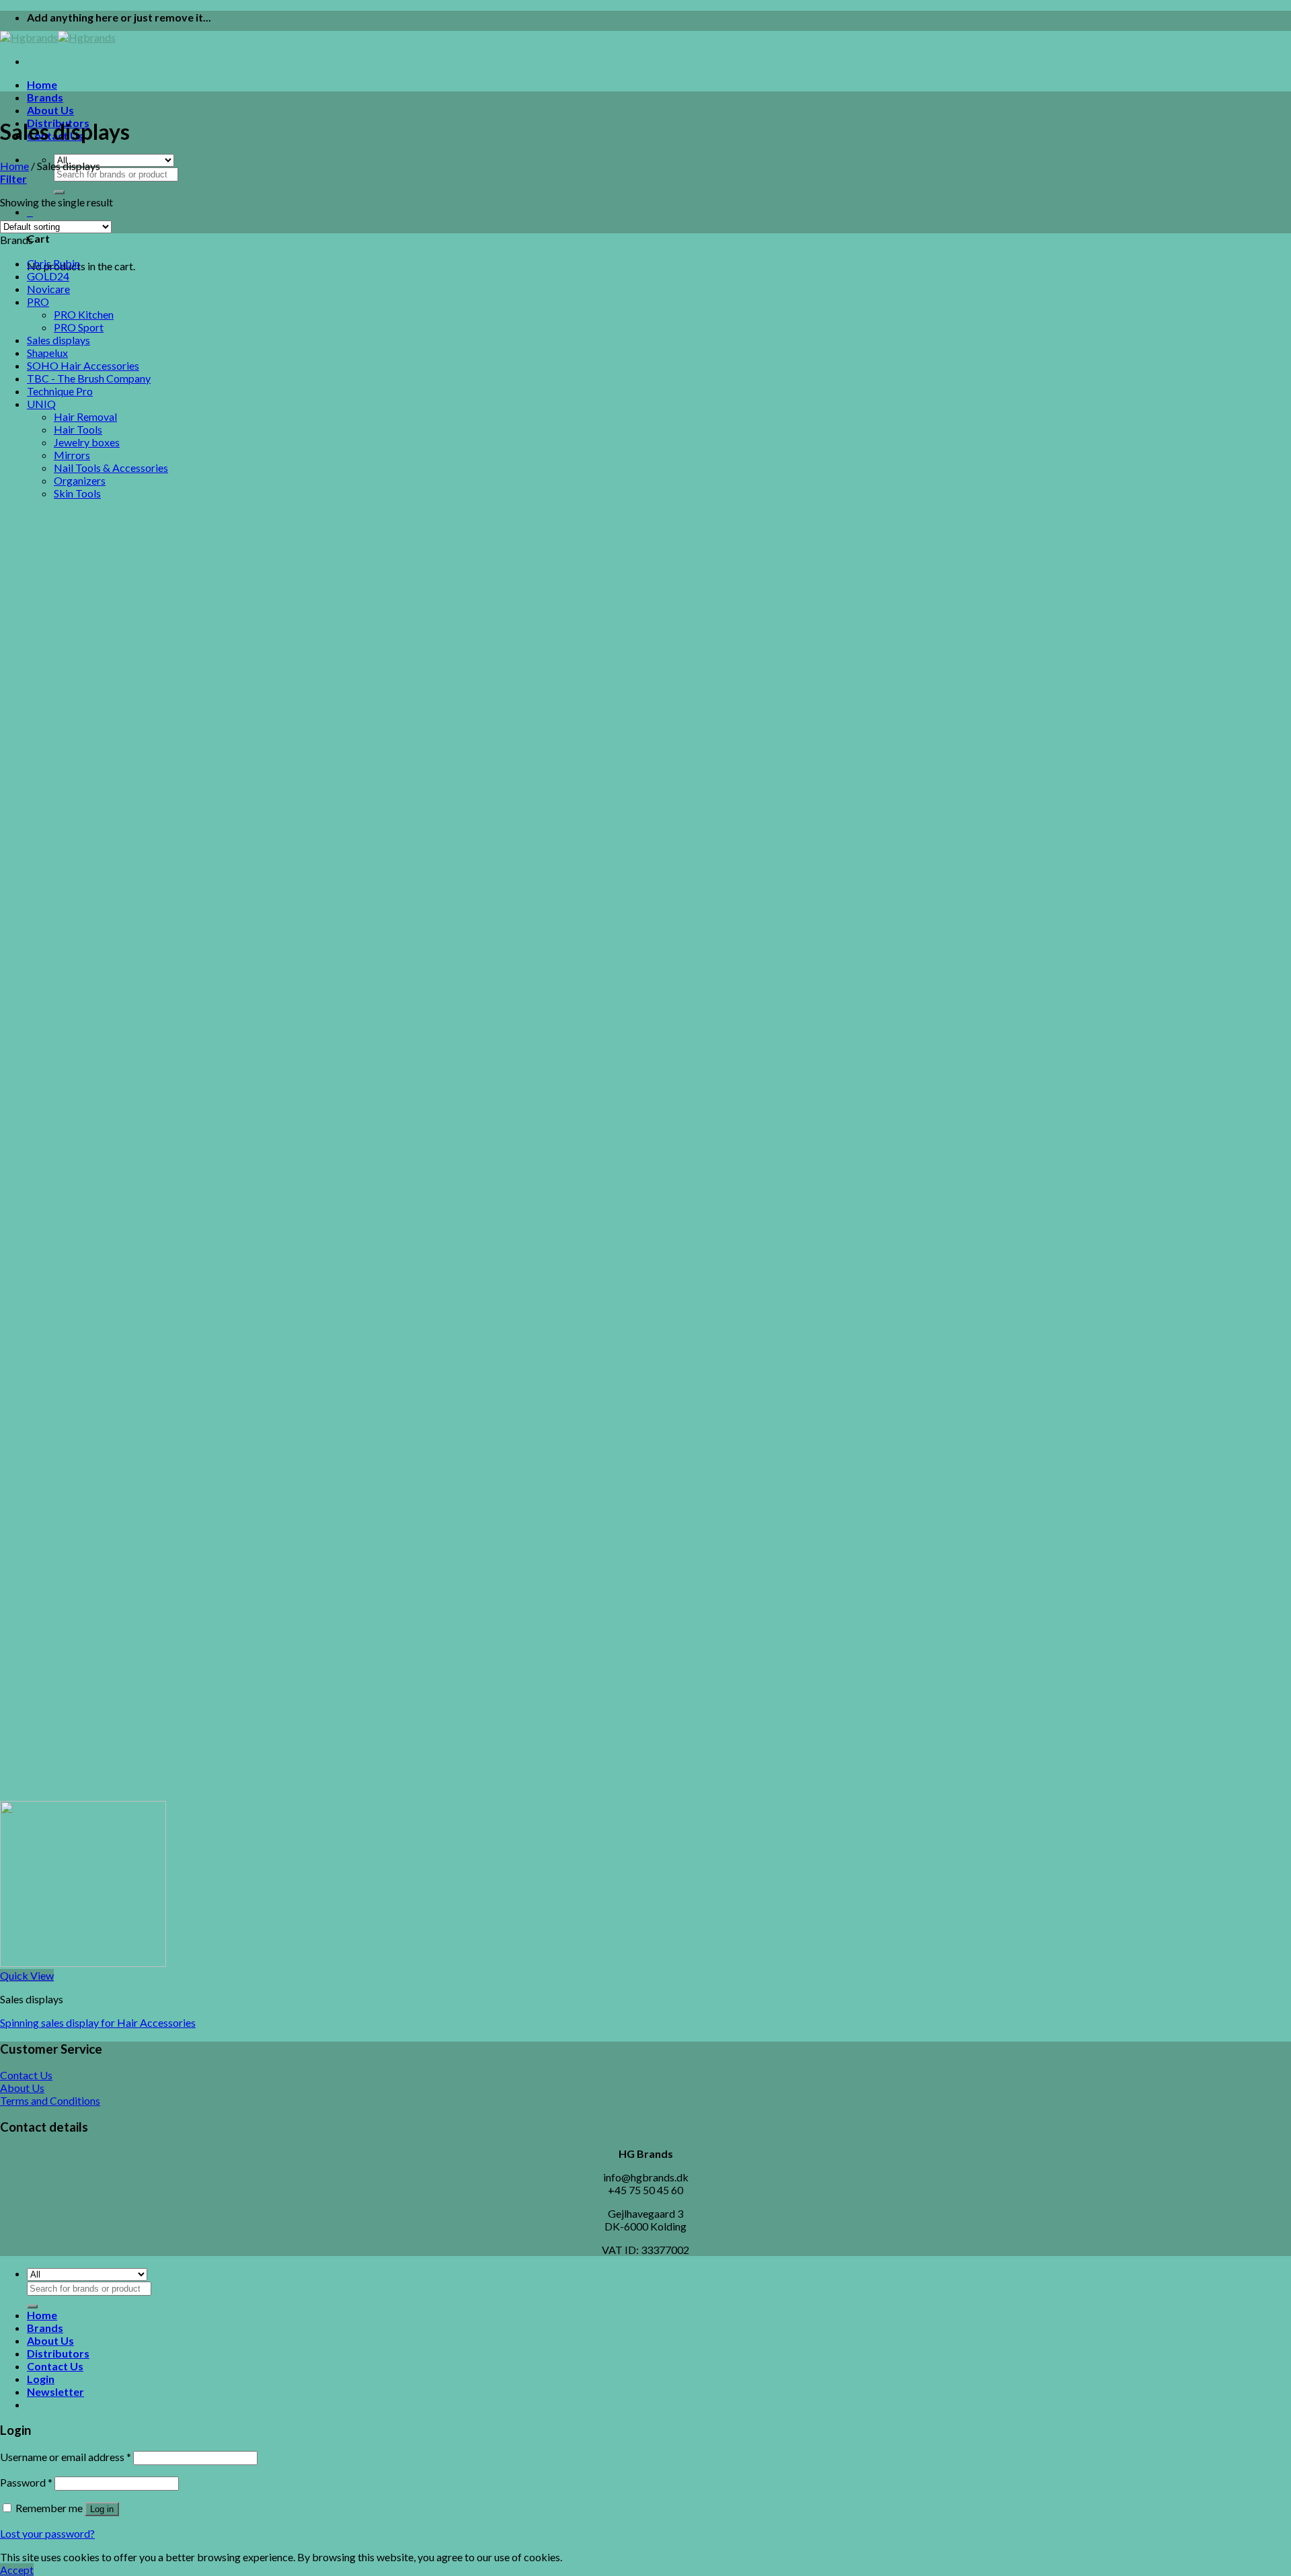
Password (26, 2482)
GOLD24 (48, 276)
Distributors (58, 2353)
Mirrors (72, 455)
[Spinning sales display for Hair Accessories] (83, 1963)
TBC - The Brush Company (89, 378)
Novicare (48, 289)
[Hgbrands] (58, 37)
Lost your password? (47, 2533)
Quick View (27, 1975)
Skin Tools (77, 493)
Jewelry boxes (87, 442)
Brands (45, 97)
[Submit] (59, 192)
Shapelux (47, 353)
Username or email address (66, 2457)
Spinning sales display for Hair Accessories (98, 2022)
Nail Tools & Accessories (111, 468)
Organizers (80, 480)
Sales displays (58, 340)
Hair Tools (78, 429)
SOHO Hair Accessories (83, 365)
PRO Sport (79, 327)
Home (42, 84)
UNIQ (41, 404)
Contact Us (55, 2366)
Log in (102, 2509)
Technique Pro (60, 391)
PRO (38, 301)
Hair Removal (85, 416)
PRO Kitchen (84, 314)
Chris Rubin (53, 263)
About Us (50, 110)
